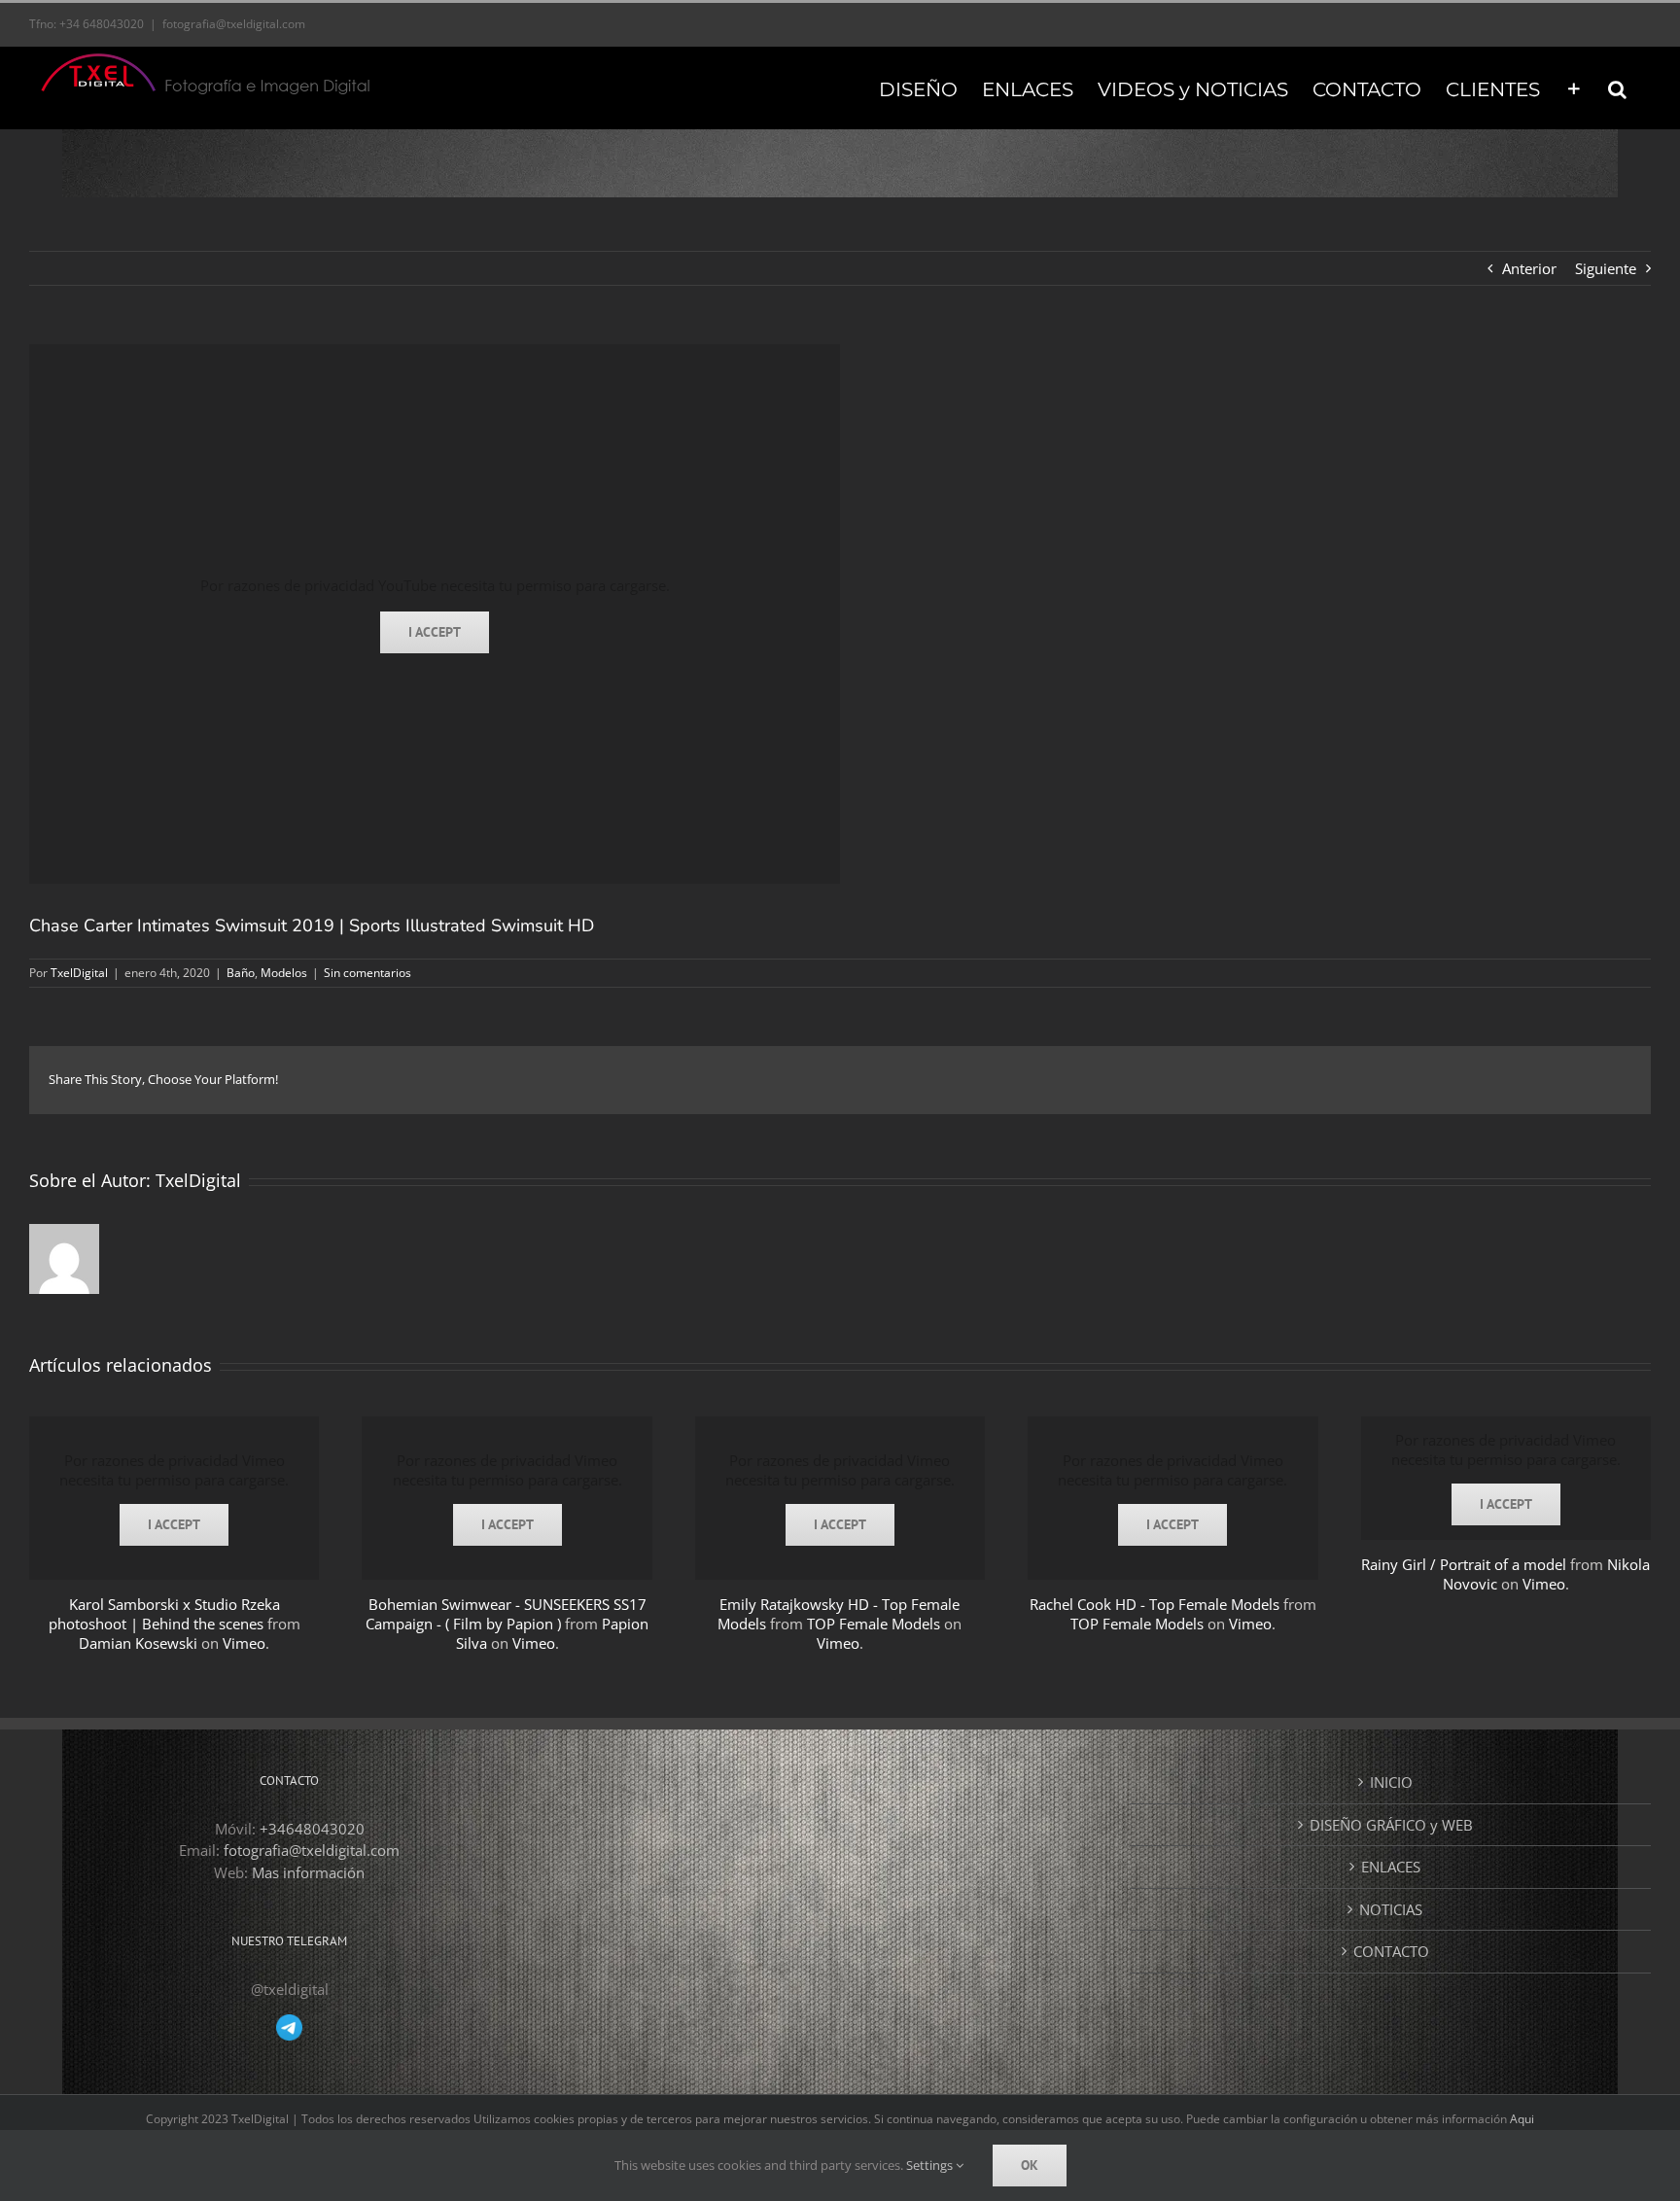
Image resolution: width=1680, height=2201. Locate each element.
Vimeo (244, 1643)
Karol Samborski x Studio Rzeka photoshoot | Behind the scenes (164, 1614)
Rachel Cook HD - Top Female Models (1155, 1604)
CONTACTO (1391, 1951)
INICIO (1391, 1782)
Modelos (284, 973)
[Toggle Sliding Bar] (1574, 87)
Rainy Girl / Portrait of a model (1464, 1564)
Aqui (1522, 2119)
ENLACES (1391, 1867)
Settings (931, 2165)
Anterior (1529, 268)
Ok (1030, 2165)
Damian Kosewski (138, 1643)
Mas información (308, 1872)
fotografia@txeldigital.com (234, 24)
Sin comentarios (367, 973)
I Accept (435, 632)
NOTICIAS (1391, 1909)
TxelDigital (79, 973)
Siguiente (1606, 268)
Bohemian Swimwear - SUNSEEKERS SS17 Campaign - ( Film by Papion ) (506, 1614)
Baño (241, 973)
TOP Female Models (874, 1624)
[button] (1617, 87)
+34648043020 (312, 1829)
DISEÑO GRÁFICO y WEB (1391, 1825)
